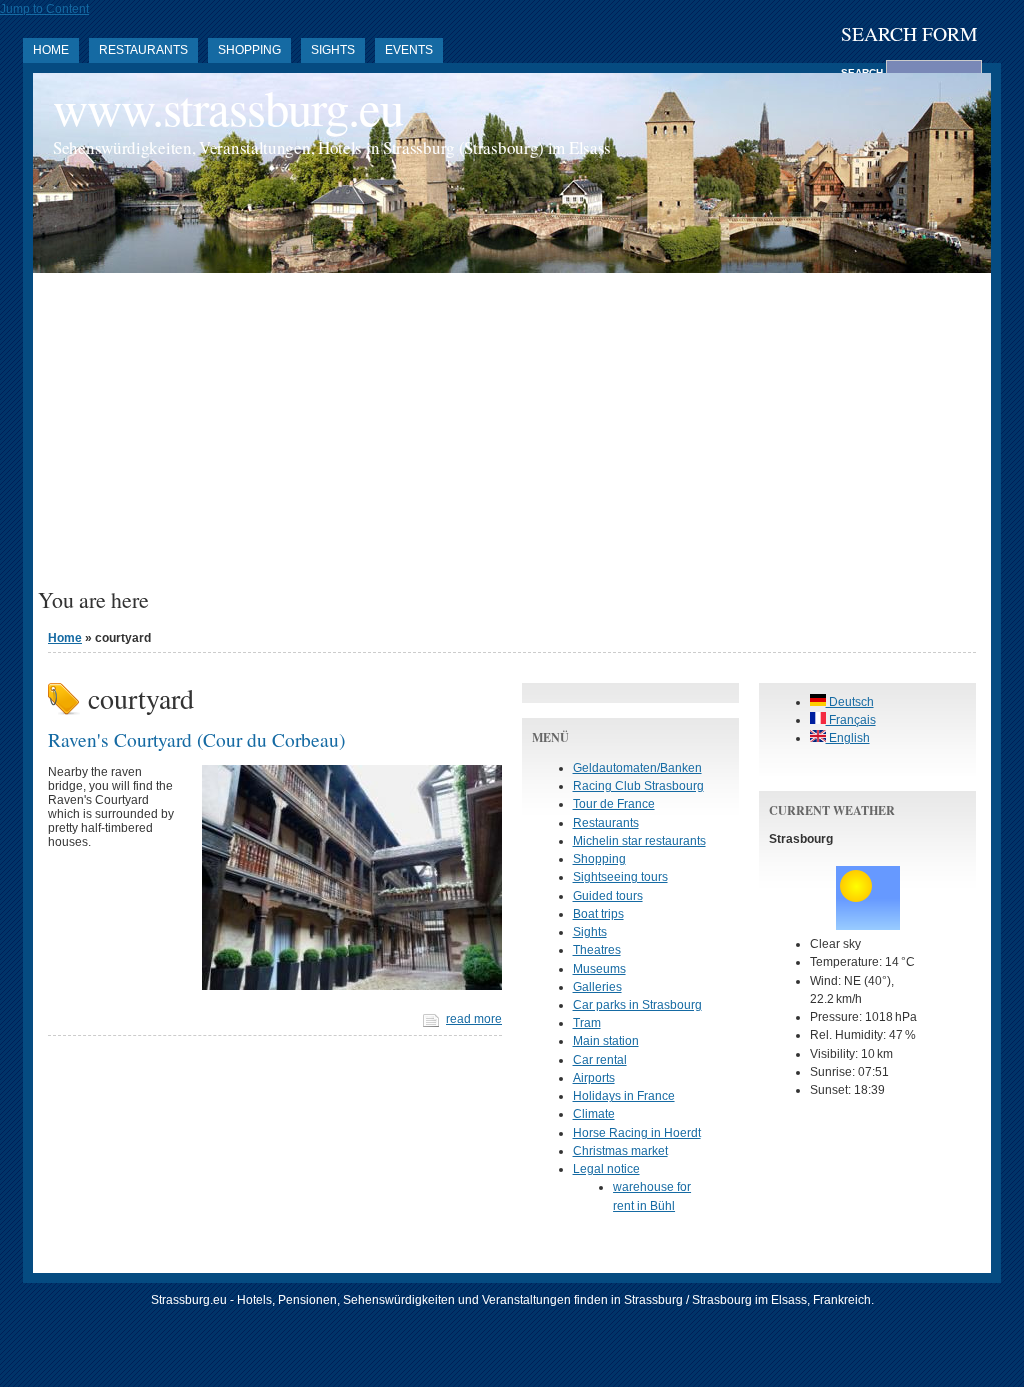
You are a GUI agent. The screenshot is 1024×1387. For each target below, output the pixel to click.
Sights (333, 50)
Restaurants (143, 50)
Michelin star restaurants (639, 841)
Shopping (249, 50)
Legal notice (606, 1169)
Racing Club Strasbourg (638, 786)
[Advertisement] (512, 438)
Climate (594, 1114)
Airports (594, 1078)
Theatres (597, 950)
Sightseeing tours (620, 877)
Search (863, 72)
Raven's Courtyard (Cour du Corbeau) (196, 739)
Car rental (600, 1060)
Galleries (597, 987)
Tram (587, 1023)
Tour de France (614, 804)
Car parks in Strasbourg (637, 1005)
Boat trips (598, 914)
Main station (606, 1041)
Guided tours (608, 896)
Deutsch (850, 702)
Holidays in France (624, 1096)
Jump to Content (44, 9)
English (848, 738)
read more (474, 1019)
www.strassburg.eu (228, 107)
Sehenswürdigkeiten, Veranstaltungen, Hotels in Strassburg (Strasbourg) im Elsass (332, 147)
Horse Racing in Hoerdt (637, 1133)
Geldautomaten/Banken (637, 768)
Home (51, 50)
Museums (599, 969)
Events (409, 50)
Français (851, 720)
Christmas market (620, 1151)
